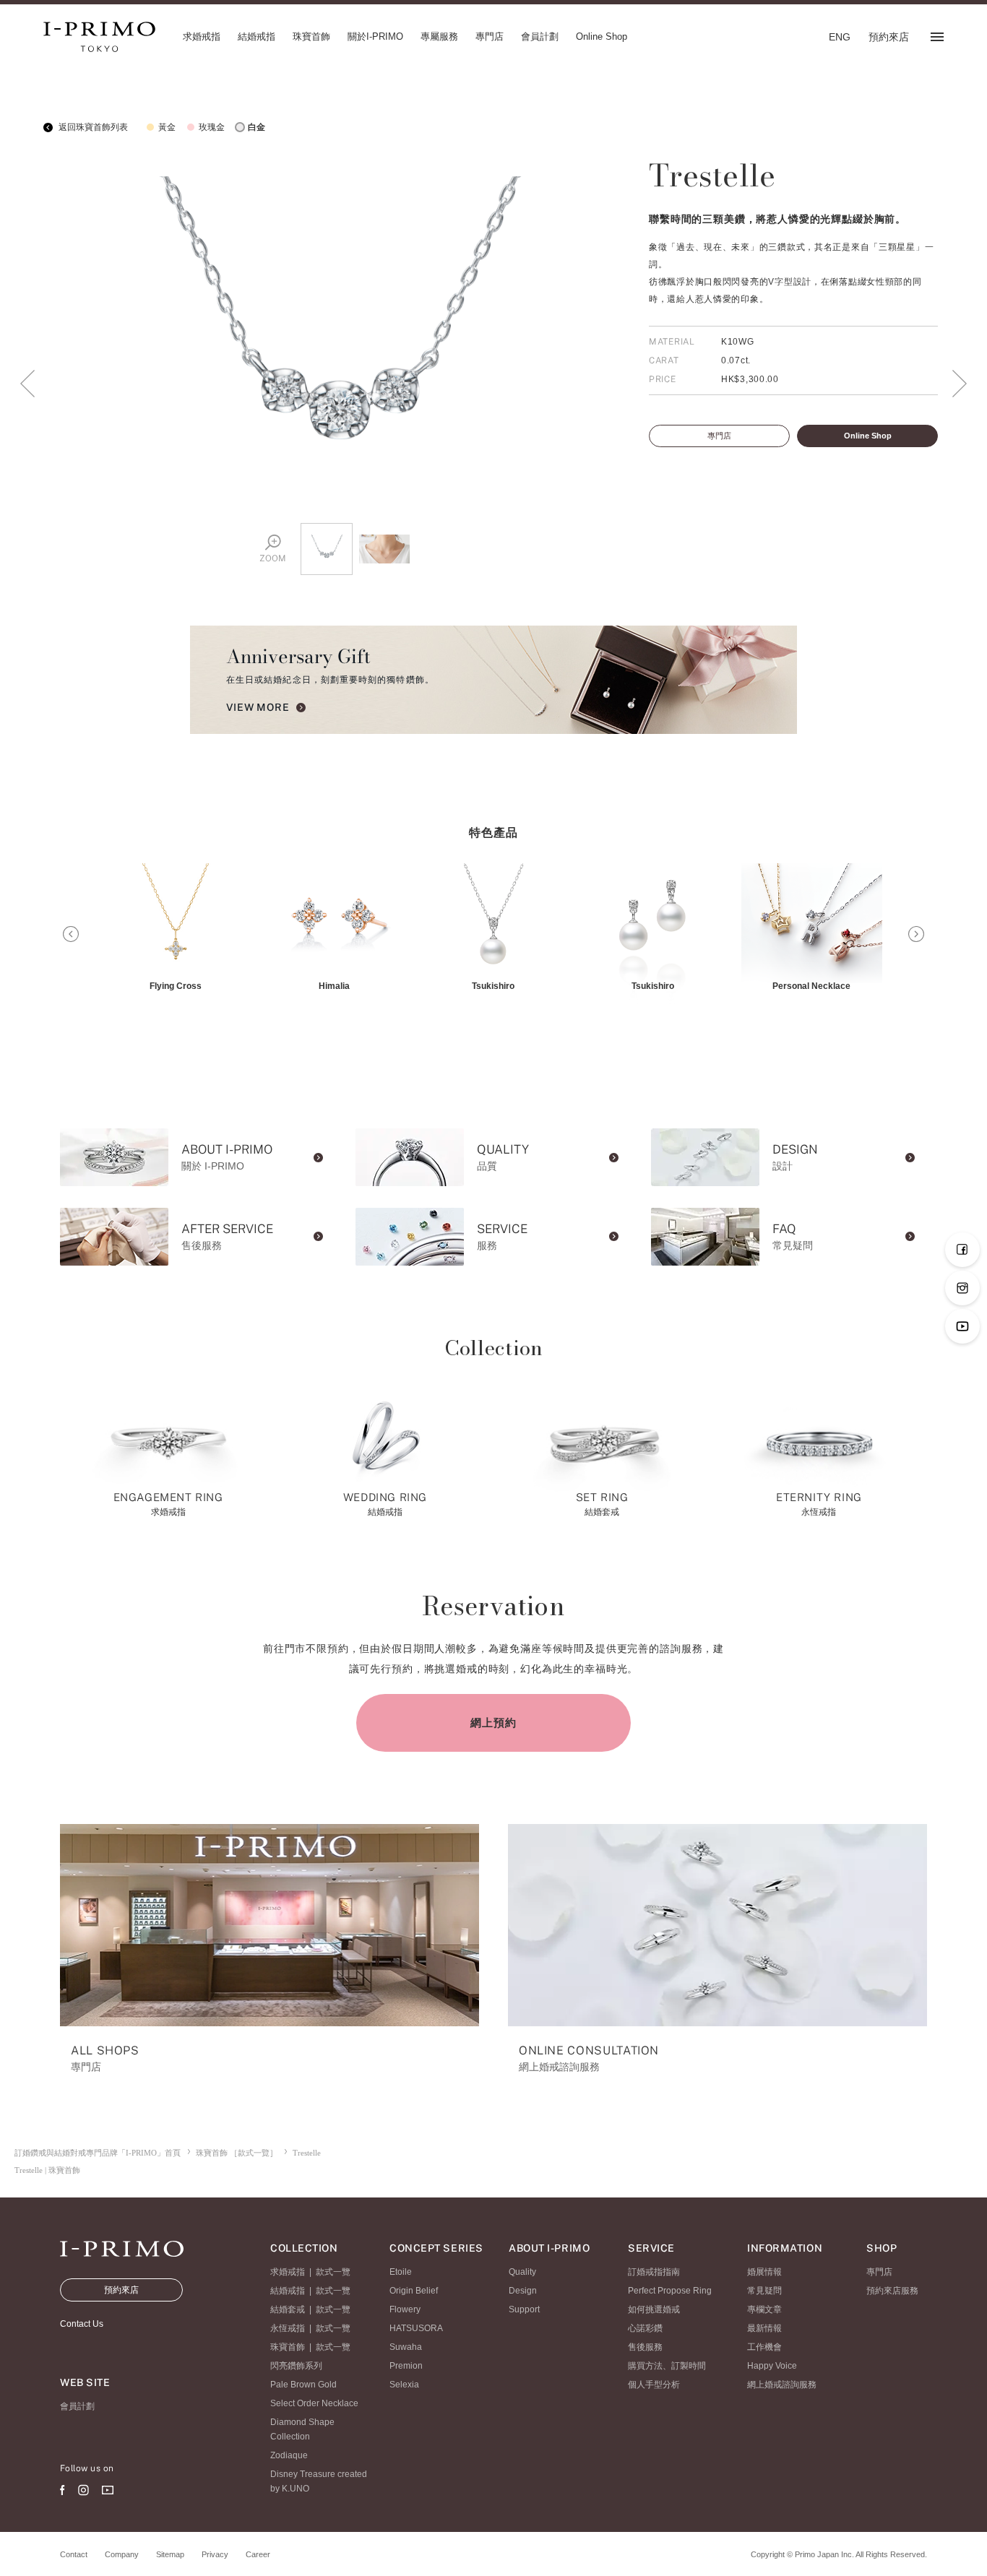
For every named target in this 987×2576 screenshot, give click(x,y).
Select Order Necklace (314, 2403)
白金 (257, 127)
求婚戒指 (288, 2272)
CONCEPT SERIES (436, 2248)
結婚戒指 (288, 2291)
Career (258, 2554)
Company (122, 2554)
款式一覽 (333, 2272)
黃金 (167, 127)
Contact (74, 2554)
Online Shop (868, 436)
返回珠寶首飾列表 (92, 127)
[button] (71, 934)
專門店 (719, 436)
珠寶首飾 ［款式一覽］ (237, 2153)
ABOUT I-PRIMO (549, 2248)
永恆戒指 (288, 2328)
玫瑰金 (212, 127)
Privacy (215, 2554)
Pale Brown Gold (303, 2385)
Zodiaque (289, 2455)
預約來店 (121, 2290)
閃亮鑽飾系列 (296, 2366)
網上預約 (493, 1723)
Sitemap (170, 2554)
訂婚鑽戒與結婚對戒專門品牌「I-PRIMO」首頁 (98, 2153)
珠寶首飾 (288, 2347)
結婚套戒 (288, 2309)
